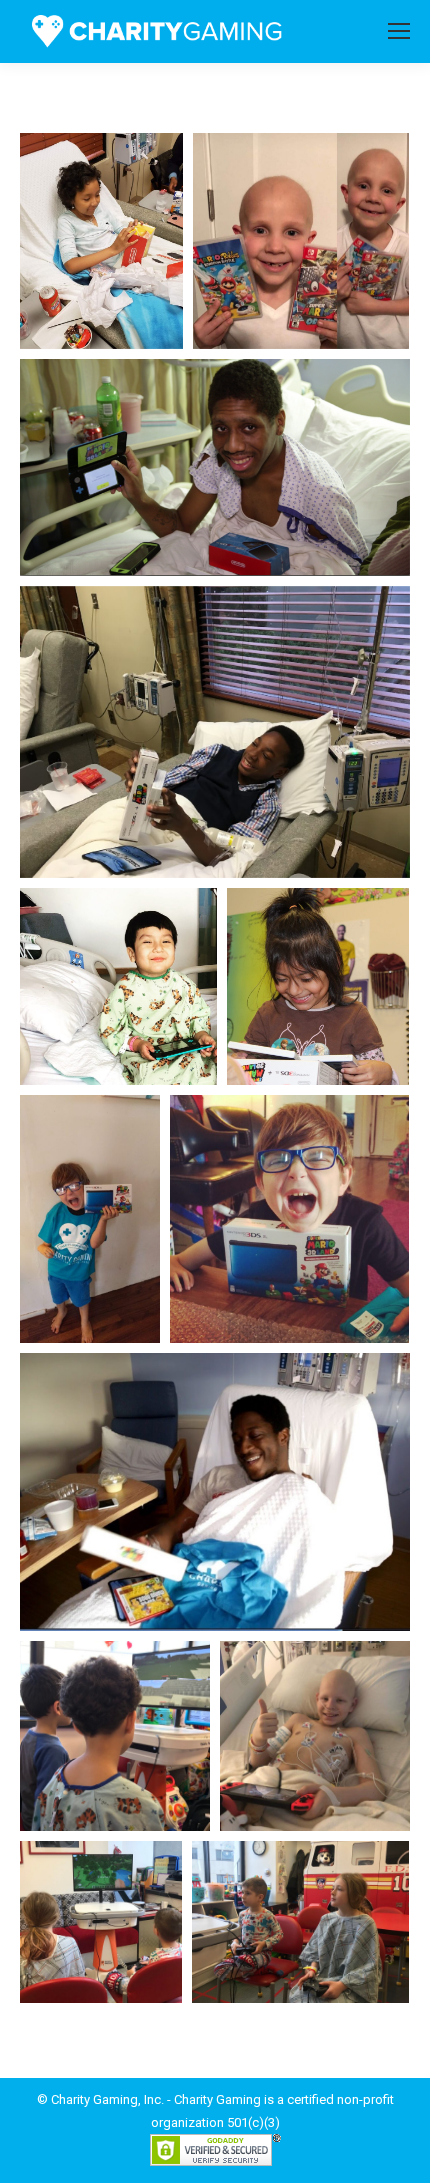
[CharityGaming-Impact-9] (215, 1492)
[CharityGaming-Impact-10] (115, 1736)
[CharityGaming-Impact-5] (118, 986)
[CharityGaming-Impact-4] (215, 732)
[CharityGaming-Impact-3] (215, 467)
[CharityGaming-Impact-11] (315, 1736)
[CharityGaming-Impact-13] (300, 1922)
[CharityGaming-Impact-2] (301, 241)
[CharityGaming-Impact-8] (289, 1219)
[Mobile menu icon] (399, 31)
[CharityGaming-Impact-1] (101, 241)
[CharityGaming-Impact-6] (318, 986)
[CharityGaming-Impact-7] (90, 1219)
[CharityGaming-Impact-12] (101, 1922)
